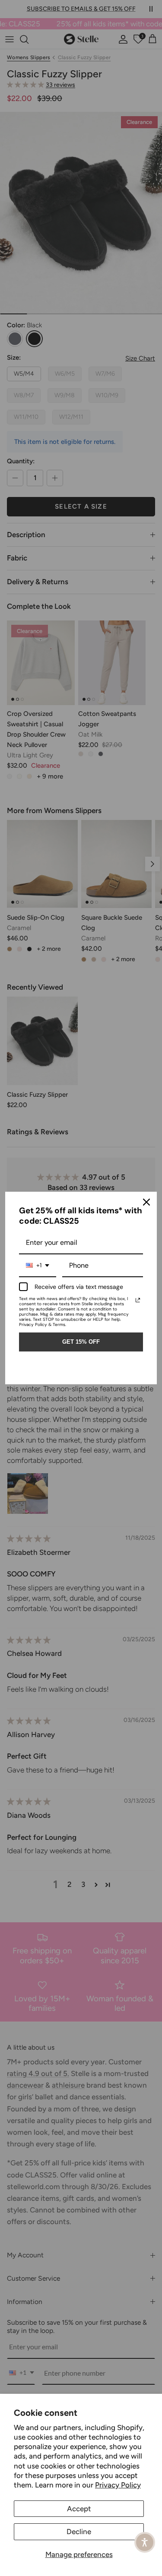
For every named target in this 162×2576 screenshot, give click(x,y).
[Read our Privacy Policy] (138, 1300)
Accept (79, 2509)
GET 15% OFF (81, 1342)
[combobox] (38, 1266)
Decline (79, 2532)
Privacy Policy (118, 2485)
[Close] (146, 1202)
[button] (145, 2542)
